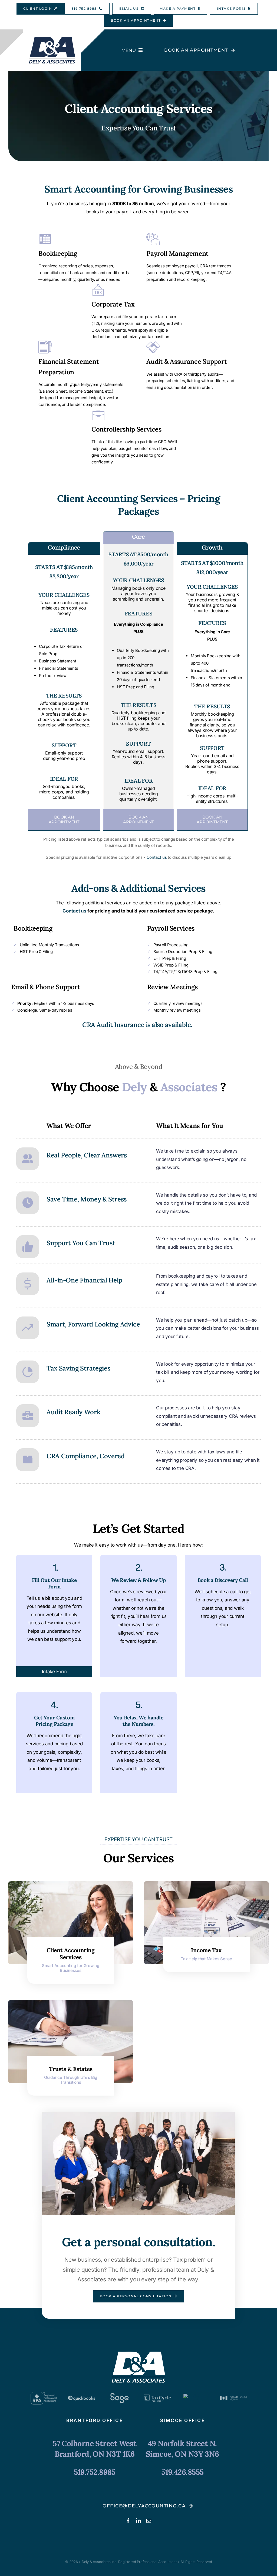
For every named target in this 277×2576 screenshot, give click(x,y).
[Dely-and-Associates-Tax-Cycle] (157, 2393)
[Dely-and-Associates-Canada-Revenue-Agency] (233, 2393)
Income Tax (206, 1950)
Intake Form (54, 1672)
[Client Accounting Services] (71, 1885)
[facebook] (128, 2521)
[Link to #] (28, 1159)
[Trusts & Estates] (71, 2004)
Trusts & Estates (71, 2069)
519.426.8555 (182, 2472)
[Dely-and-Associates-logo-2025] (52, 38)
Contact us (157, 857)
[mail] (149, 2521)
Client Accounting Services (71, 1954)
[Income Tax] (206, 1885)
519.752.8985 (95, 2472)
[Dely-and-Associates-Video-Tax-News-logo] (196, 2396)
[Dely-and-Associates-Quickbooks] (82, 2393)
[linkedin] (138, 2521)
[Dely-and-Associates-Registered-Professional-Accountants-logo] (44, 2393)
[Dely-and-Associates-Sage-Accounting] (120, 2394)
